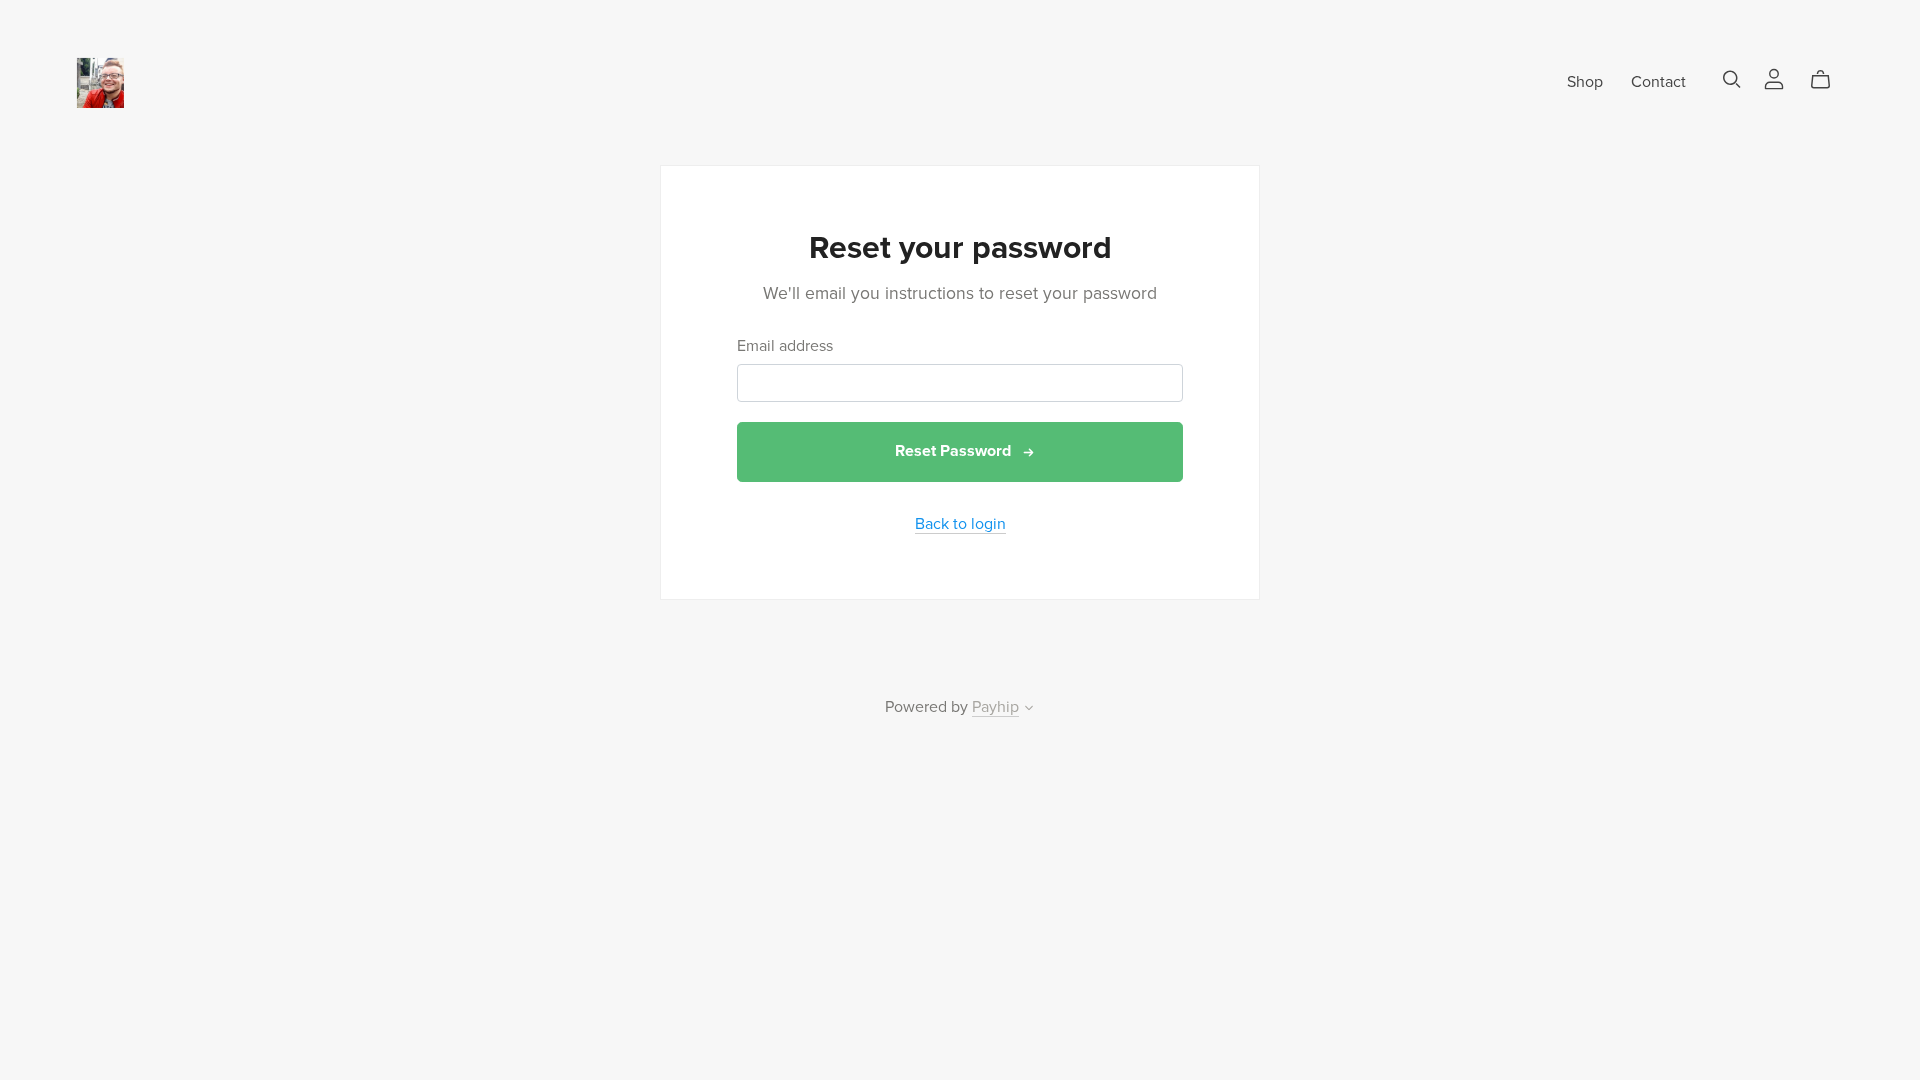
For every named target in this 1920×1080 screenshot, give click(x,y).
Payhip (995, 707)
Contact (1658, 82)
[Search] (1732, 79)
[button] (1029, 710)
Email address (785, 346)
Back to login (960, 524)
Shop (1585, 82)
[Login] (1774, 78)
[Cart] (1828, 80)
